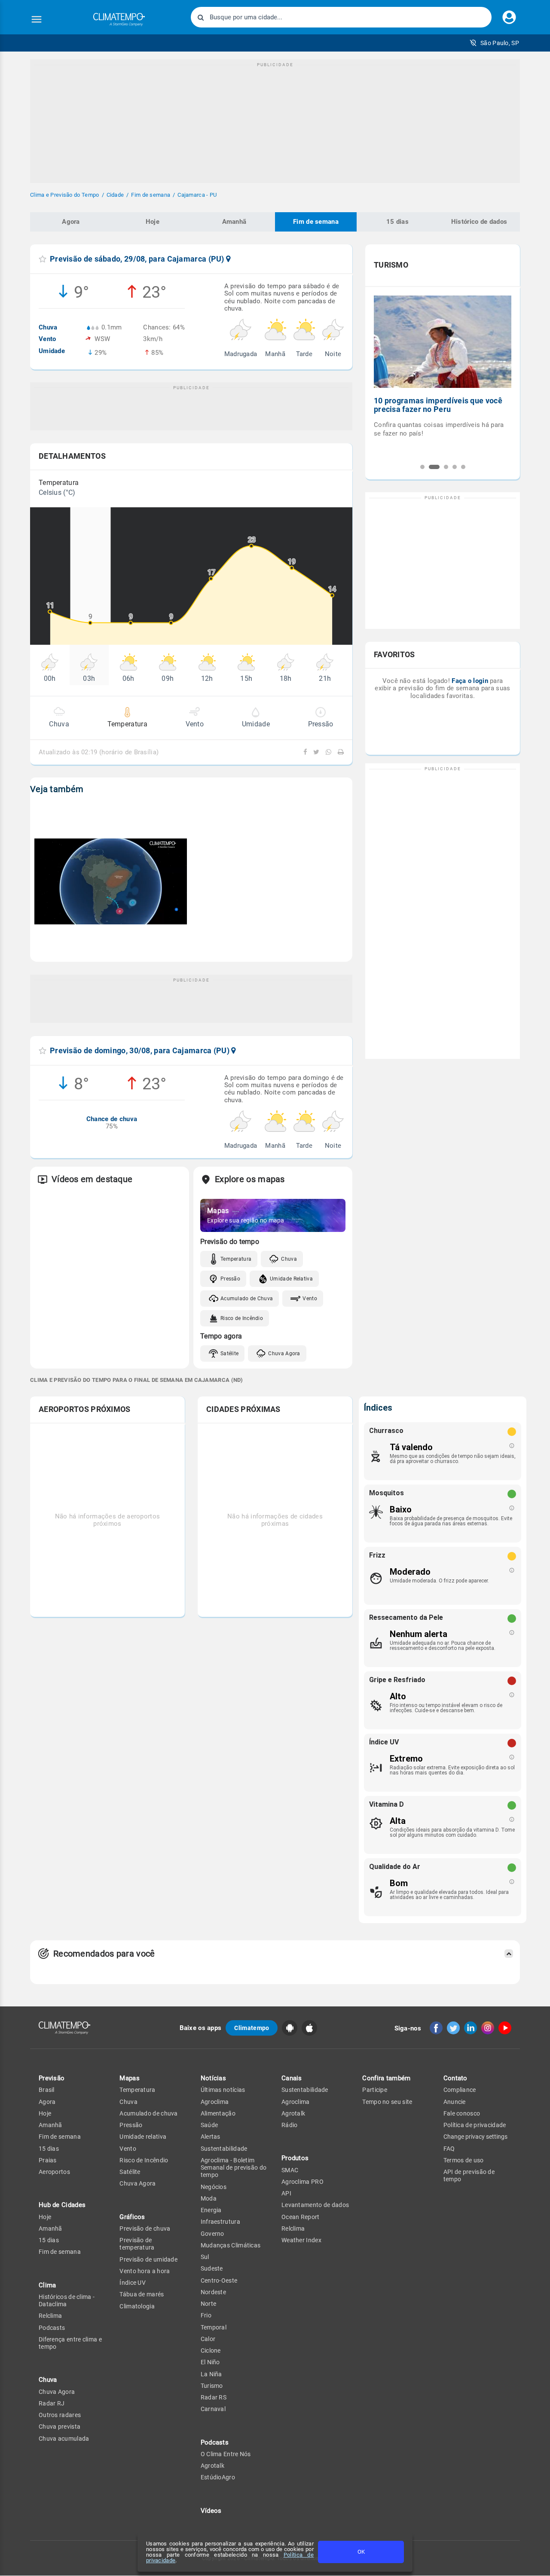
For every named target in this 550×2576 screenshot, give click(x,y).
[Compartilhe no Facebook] (306, 752)
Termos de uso (464, 2160)
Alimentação (218, 2113)
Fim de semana (316, 222)
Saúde (209, 2125)
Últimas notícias (223, 2090)
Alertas (211, 2137)
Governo (212, 2234)
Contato (455, 2078)
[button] (494, 43)
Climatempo (252, 2028)
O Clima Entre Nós (226, 2454)
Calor (208, 2339)
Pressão (230, 1279)
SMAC (290, 2170)
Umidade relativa (143, 2137)
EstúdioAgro (218, 2477)
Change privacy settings (475, 2137)
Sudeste (212, 2268)
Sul (205, 2257)
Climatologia (137, 2306)
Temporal (214, 2327)
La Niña (211, 2374)
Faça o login (470, 681)
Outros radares (60, 2415)
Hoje (153, 222)
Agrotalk (212, 2466)
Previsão (52, 2078)
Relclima (50, 2316)
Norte (209, 2304)
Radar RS (214, 2397)
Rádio (290, 2125)
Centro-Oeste (219, 2280)
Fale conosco (462, 2113)
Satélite (229, 1354)
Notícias (213, 2078)
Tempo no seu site (387, 2102)
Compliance (460, 2090)
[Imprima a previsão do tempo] (339, 752)
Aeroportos (54, 2172)
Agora (71, 222)
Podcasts (52, 2328)
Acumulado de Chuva (247, 1299)
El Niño (210, 2362)
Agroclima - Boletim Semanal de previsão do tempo (234, 2168)
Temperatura (236, 1259)
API (286, 2193)
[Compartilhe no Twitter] (315, 752)
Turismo (212, 2386)
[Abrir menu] (37, 19)
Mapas (130, 2078)
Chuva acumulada (64, 2439)
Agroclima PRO (302, 2182)
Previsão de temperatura (137, 2244)
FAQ (449, 2149)
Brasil (47, 2090)
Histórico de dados (479, 222)
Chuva (289, 1259)
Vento (310, 1299)
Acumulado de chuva (148, 2113)
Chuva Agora (284, 1354)
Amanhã (234, 222)
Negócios (214, 2187)
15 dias (397, 222)
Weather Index (301, 2240)
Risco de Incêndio (242, 1318)
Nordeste (213, 2292)
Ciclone (211, 2350)
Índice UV (133, 2283)
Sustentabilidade (224, 2149)
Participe (375, 2090)
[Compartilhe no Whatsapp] (327, 752)
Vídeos (211, 2511)
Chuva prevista (60, 2427)
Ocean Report (301, 2217)
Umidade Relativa (291, 1279)
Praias (48, 2160)
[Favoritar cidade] (43, 259)
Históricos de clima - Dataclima (67, 2300)
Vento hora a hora (145, 2271)
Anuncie (455, 2102)
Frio (206, 2315)
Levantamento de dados (315, 2205)
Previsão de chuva (145, 2228)
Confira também (386, 2078)
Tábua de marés (142, 2294)
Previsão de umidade (148, 2259)
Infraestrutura (220, 2222)
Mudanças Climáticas (231, 2245)
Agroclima (215, 2102)
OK (361, 2552)
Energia (211, 2210)
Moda (209, 2198)
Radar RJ (52, 2403)
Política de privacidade (475, 2125)
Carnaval (213, 2409)
